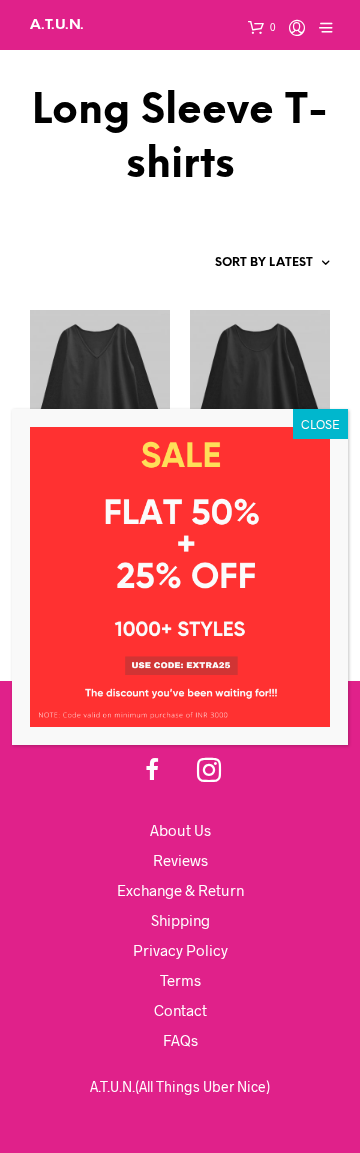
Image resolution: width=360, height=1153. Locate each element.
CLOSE (320, 424)
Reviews (180, 860)
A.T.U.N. (57, 24)
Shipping (180, 920)
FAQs (180, 1040)
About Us (180, 830)
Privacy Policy (180, 950)
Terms (180, 980)
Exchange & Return (180, 890)
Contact (180, 1010)
